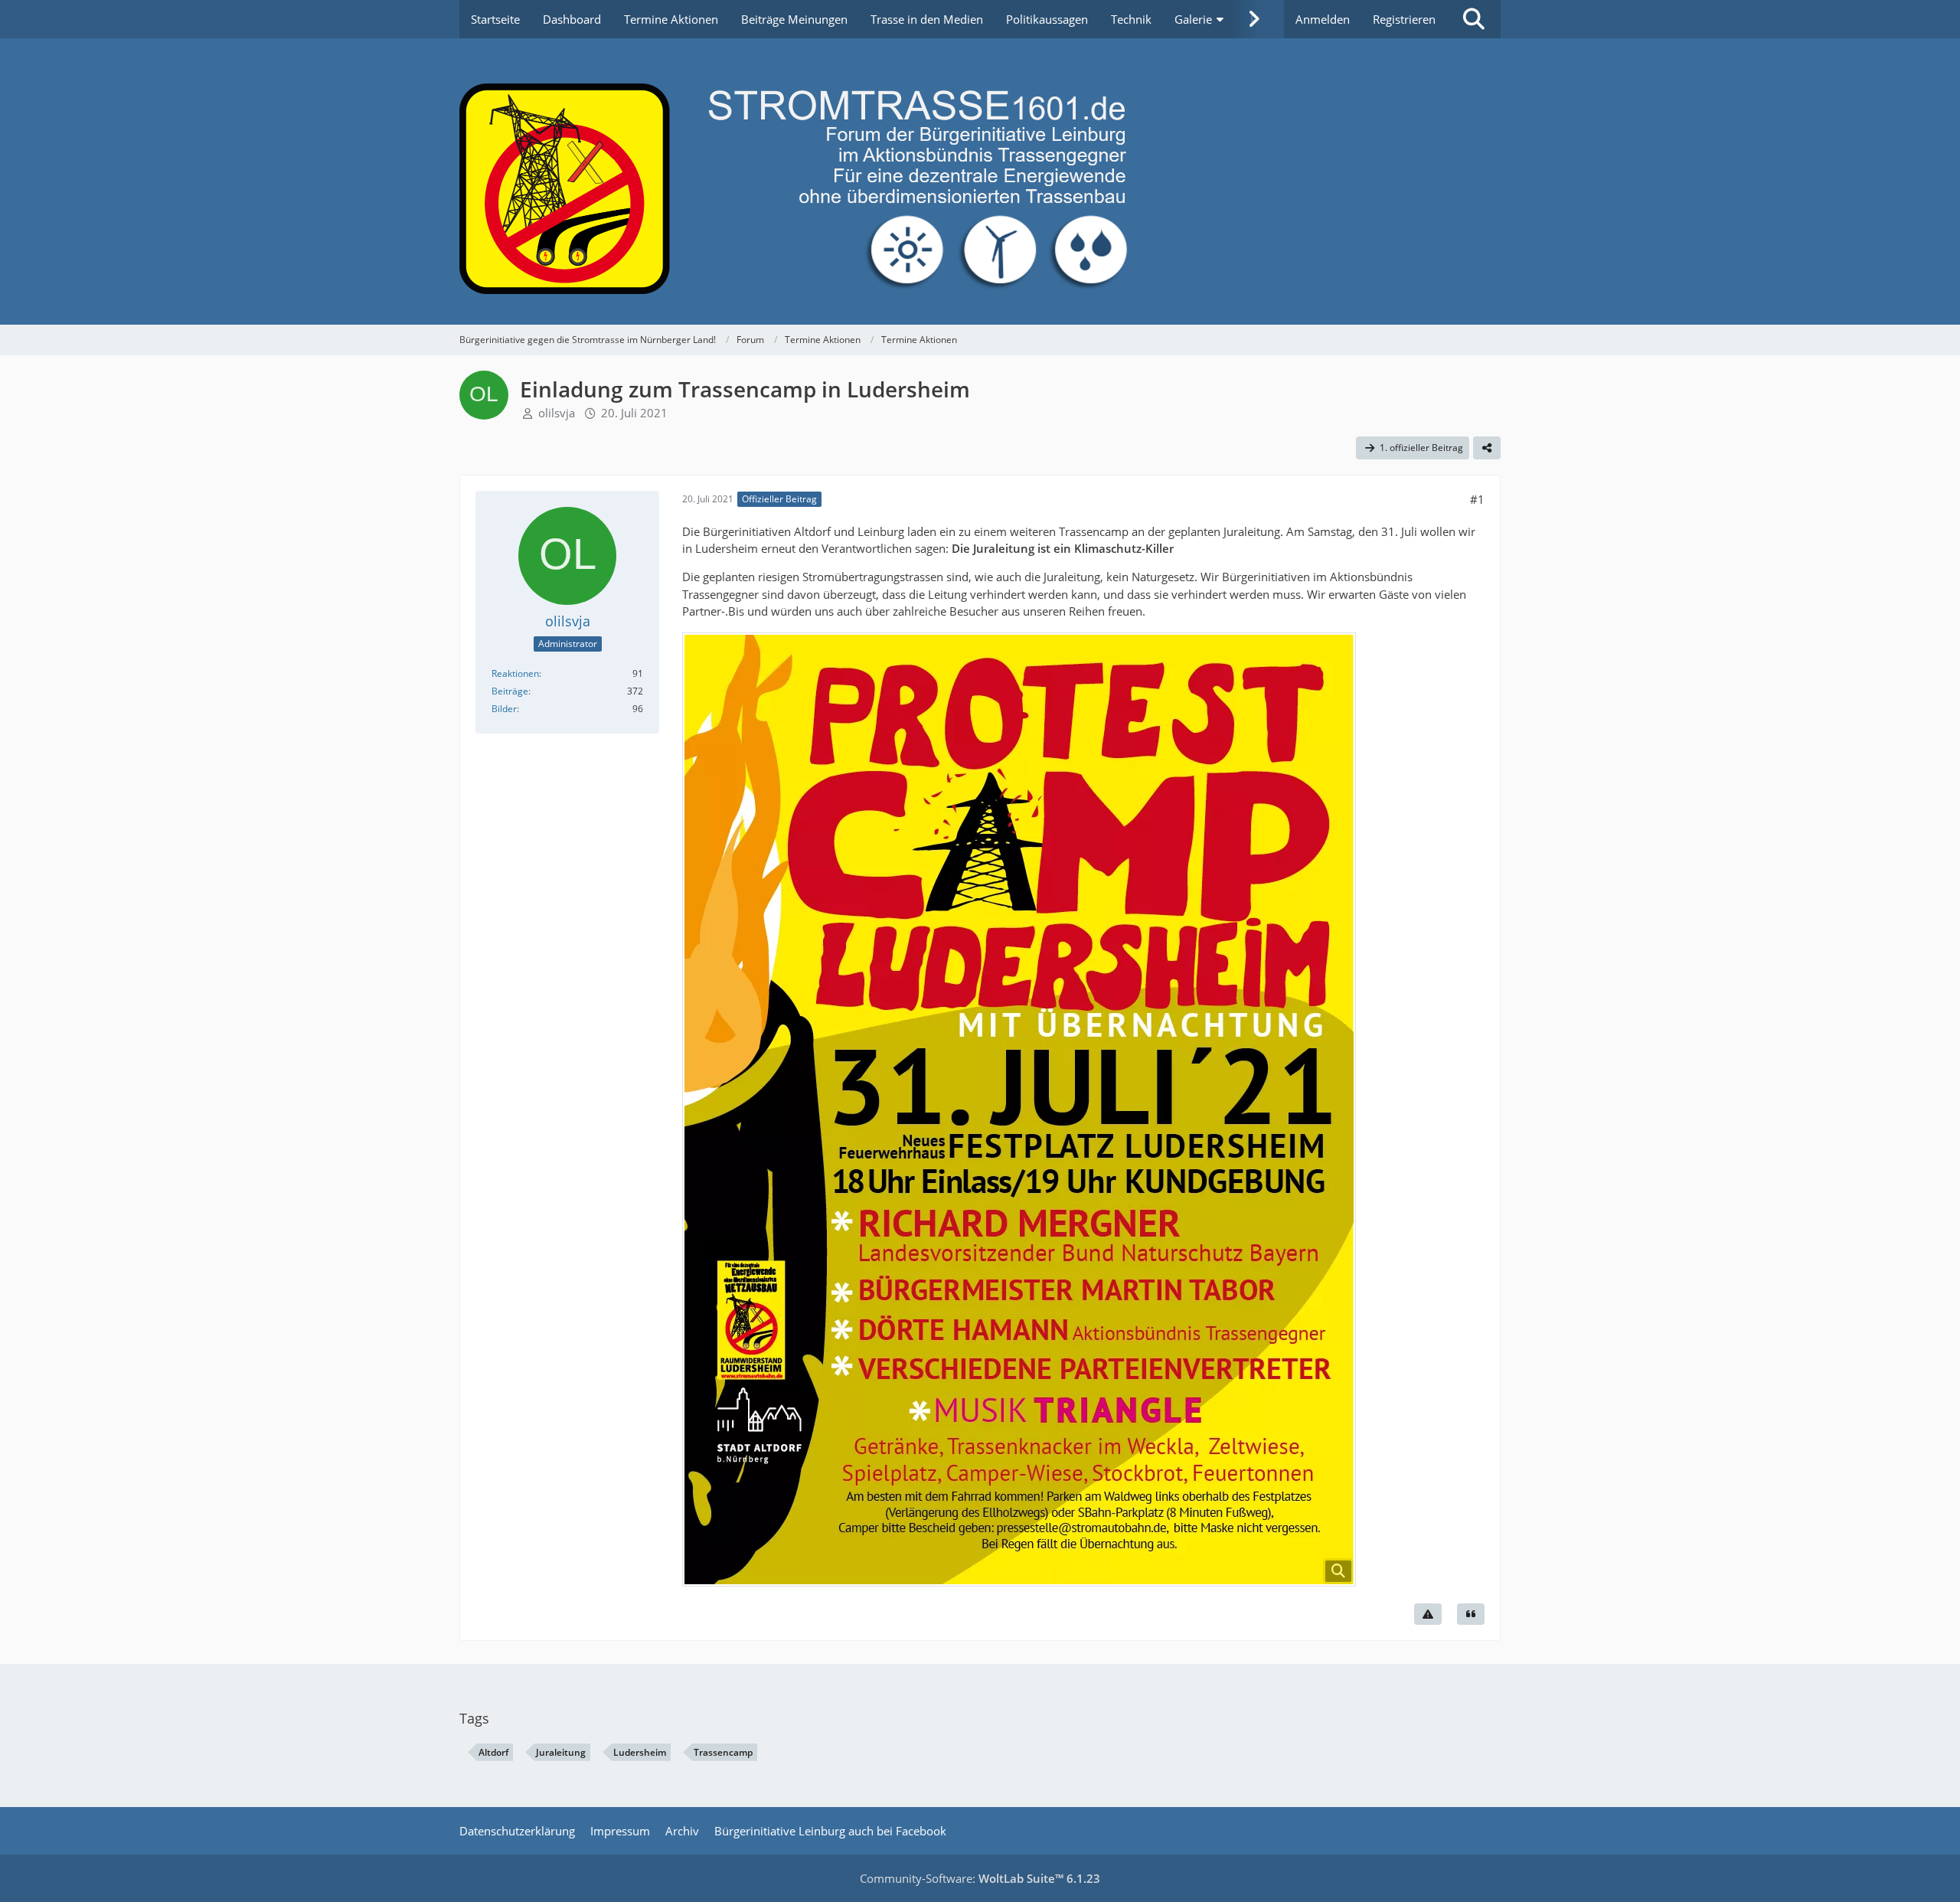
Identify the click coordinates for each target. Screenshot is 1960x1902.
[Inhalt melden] (1428, 1614)
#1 (1477, 499)
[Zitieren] (1471, 1614)
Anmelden (1323, 19)
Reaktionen (515, 673)
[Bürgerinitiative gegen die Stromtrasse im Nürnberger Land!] (980, 181)
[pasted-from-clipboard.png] (1019, 1109)
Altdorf (493, 1752)
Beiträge (510, 691)
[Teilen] (1487, 448)
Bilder (504, 709)
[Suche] (1474, 19)
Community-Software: (980, 1878)
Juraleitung (561, 1752)
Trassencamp (723, 1752)
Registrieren (1404, 19)
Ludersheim (640, 1752)
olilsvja (557, 413)
